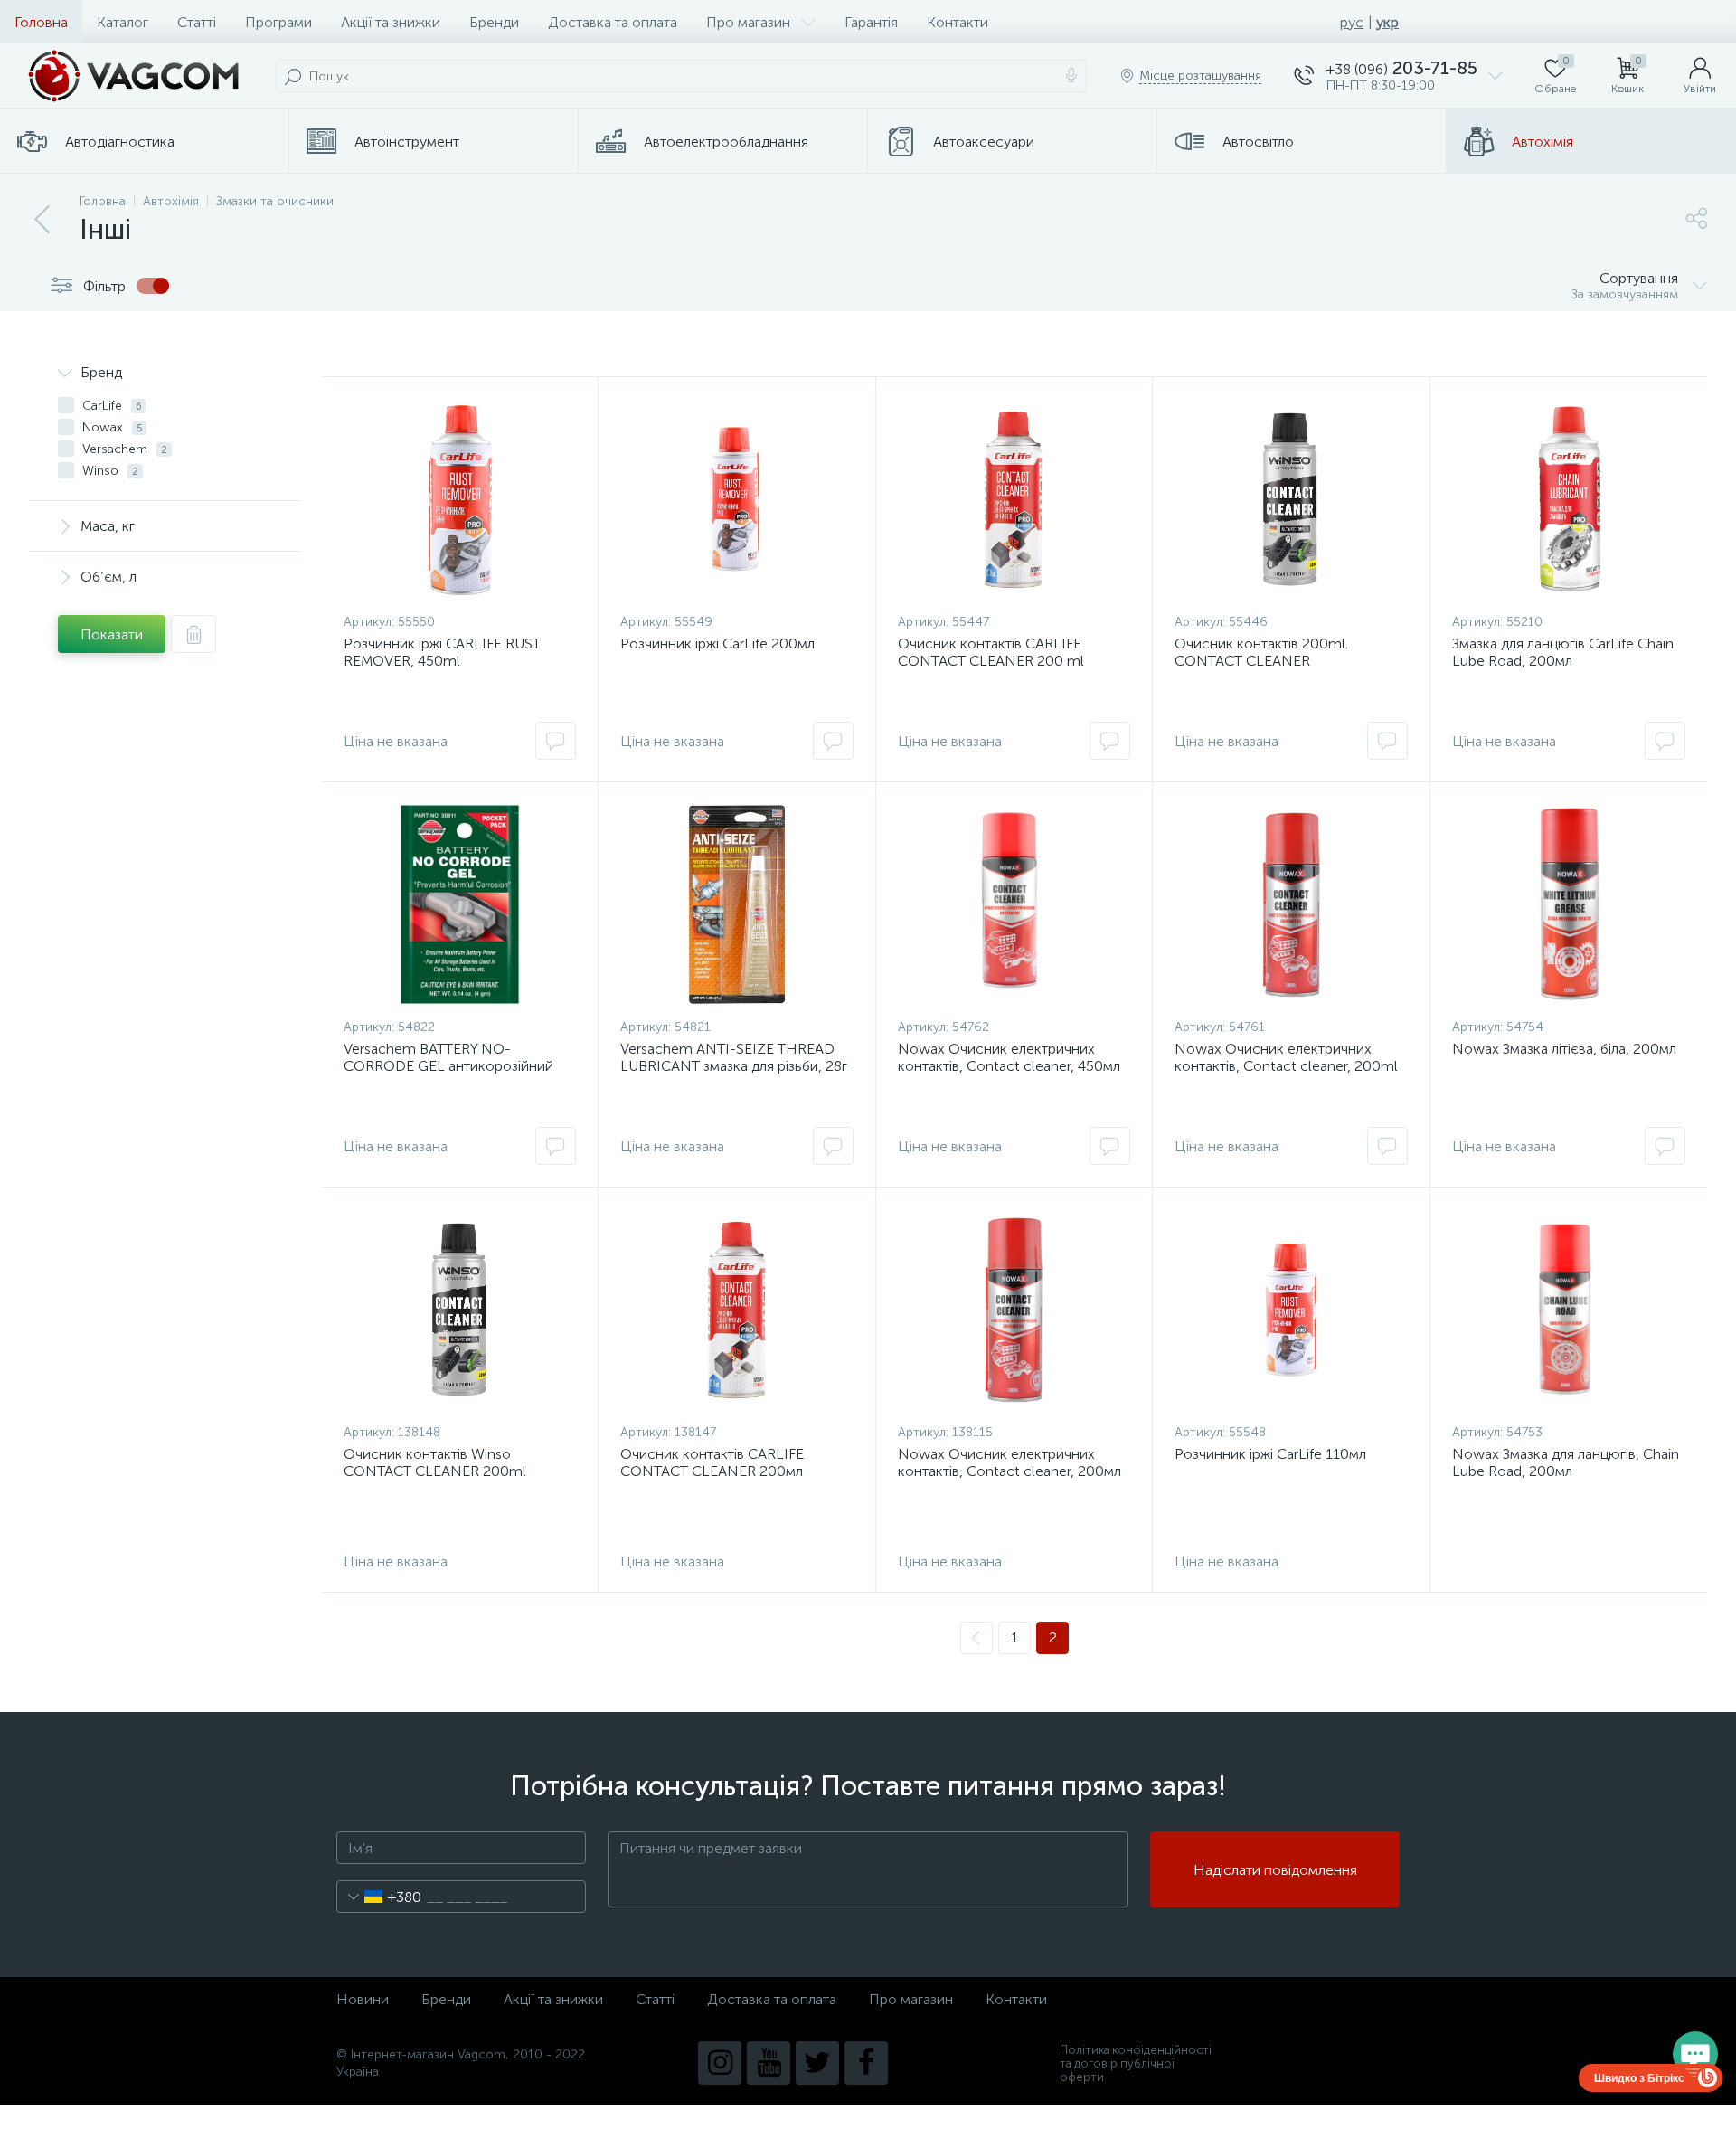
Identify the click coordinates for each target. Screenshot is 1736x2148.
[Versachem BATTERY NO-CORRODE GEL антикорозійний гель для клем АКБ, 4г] (460, 904)
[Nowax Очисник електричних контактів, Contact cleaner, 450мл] (1014, 904)
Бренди (494, 22)
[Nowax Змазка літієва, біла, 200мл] (1569, 904)
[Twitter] (817, 2063)
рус (1352, 22)
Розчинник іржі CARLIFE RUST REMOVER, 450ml (442, 652)
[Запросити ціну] (556, 741)
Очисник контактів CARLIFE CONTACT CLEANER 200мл (712, 1462)
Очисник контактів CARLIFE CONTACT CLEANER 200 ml (991, 652)
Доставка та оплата (613, 22)
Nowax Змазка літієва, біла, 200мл (1564, 1049)
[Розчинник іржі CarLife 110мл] (1291, 1310)
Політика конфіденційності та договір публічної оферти (1136, 2063)
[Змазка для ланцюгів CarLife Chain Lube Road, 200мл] (1569, 499)
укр (1387, 22)
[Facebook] (866, 2063)
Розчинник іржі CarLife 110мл (1270, 1454)
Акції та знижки (391, 22)
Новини (363, 1999)
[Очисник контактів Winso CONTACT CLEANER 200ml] (460, 1310)
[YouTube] (769, 2063)
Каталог (123, 22)
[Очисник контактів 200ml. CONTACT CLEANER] (1291, 499)
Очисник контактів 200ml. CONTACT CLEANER (1261, 652)
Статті (197, 22)
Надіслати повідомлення (1275, 1870)
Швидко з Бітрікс (1639, 2077)
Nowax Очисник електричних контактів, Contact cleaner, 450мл (1009, 1057)
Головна (41, 22)
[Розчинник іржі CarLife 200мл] (736, 499)
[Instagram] (720, 2063)
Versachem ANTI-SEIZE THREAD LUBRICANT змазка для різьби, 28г (734, 1057)
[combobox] (379, 1897)
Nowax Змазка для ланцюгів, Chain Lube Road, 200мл (1566, 1462)
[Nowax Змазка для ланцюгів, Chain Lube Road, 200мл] (1569, 1310)
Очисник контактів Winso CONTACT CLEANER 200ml (435, 1462)
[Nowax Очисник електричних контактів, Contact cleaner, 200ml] (1291, 904)
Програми (278, 22)
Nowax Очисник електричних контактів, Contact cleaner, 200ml (1286, 1057)
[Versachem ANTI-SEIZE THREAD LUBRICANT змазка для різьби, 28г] (736, 904)
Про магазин (748, 22)
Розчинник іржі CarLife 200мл (717, 643)
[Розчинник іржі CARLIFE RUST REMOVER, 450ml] (460, 499)
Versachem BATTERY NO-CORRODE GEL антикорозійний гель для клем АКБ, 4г (448, 1066)
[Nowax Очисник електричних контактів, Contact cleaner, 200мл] (1014, 1310)
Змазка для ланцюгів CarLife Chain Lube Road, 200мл (1563, 652)
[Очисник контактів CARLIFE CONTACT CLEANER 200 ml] (1014, 499)
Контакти (958, 22)
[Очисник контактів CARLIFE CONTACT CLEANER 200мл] (736, 1310)
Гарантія (871, 22)
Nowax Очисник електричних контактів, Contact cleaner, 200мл (1010, 1462)
